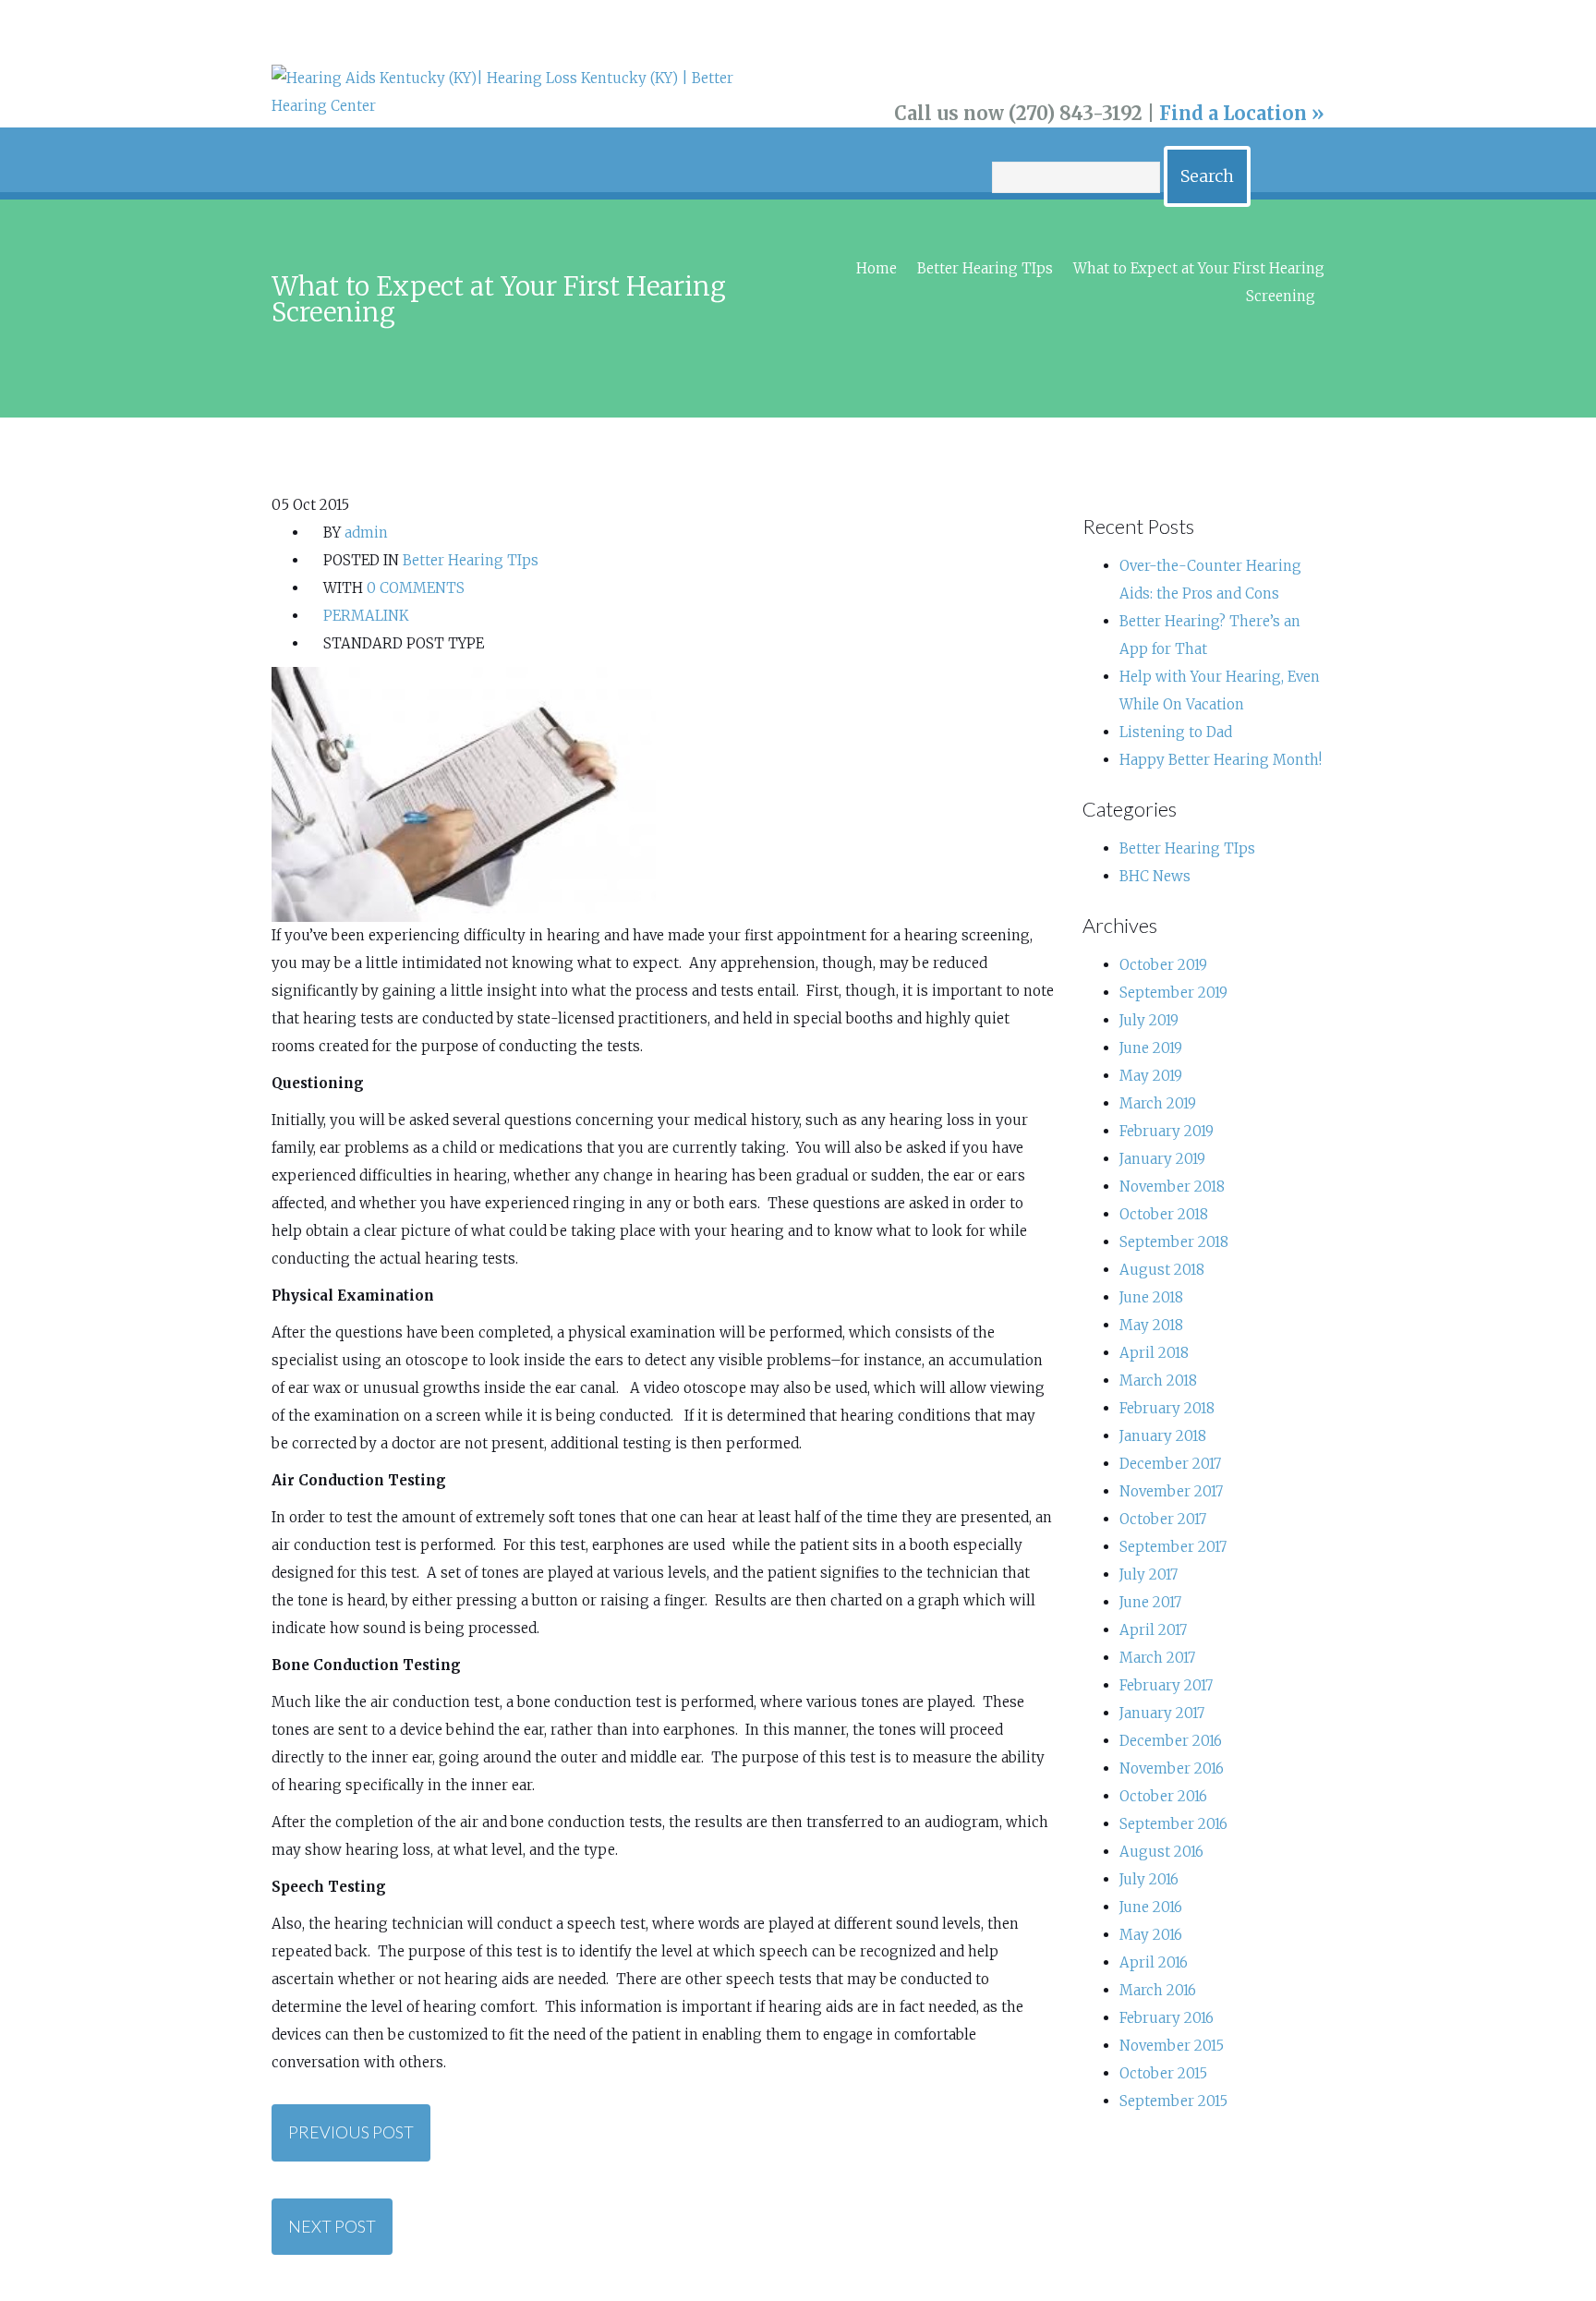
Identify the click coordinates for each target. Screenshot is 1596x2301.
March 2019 (1158, 1103)
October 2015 (1163, 2073)
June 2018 (1151, 1297)
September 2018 (1174, 1242)
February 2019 (1167, 1131)
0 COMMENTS (416, 588)
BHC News (1155, 876)
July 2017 (1149, 1574)
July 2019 (1149, 1020)
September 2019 (1173, 993)
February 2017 (1166, 1685)
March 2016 (1158, 1990)
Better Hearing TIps (985, 268)
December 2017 (1170, 1464)
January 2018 (1163, 1436)
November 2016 (1172, 1768)
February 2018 (1167, 1408)
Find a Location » (1242, 113)
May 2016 (1151, 1935)
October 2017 (1163, 1519)
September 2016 (1173, 1824)
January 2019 (1162, 1159)
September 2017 (1173, 1547)
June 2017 (1150, 1602)
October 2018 (1164, 1214)
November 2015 (1172, 2046)
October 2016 (1163, 1796)
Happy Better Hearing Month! (1221, 760)
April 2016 (1154, 1962)
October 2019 (1163, 965)
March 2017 (1157, 1658)
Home (877, 268)
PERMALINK (364, 616)
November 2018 (1172, 1187)
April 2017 (1153, 1630)
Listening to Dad (1176, 732)
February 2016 (1167, 2018)
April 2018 (1154, 1353)
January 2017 (1162, 1713)
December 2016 (1171, 1741)
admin (366, 533)
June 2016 (1151, 1907)
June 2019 (1151, 1048)
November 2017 (1171, 1491)
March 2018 (1158, 1381)
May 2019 (1151, 1076)
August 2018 (1162, 1270)
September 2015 (1173, 2101)
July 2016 (1149, 1879)
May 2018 (1151, 1325)
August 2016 (1161, 1852)
